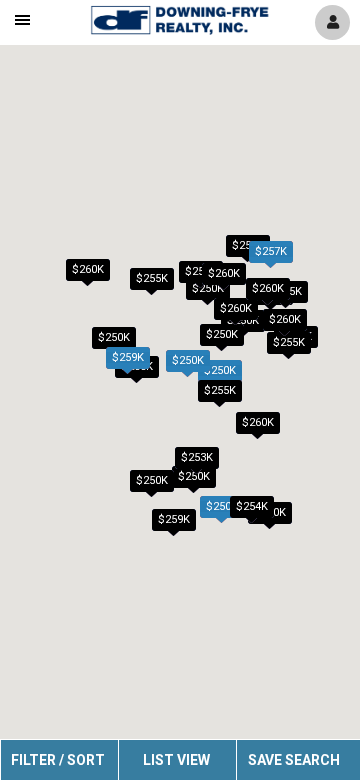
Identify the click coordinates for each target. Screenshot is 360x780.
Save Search (294, 760)
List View (176, 760)
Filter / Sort (58, 760)
